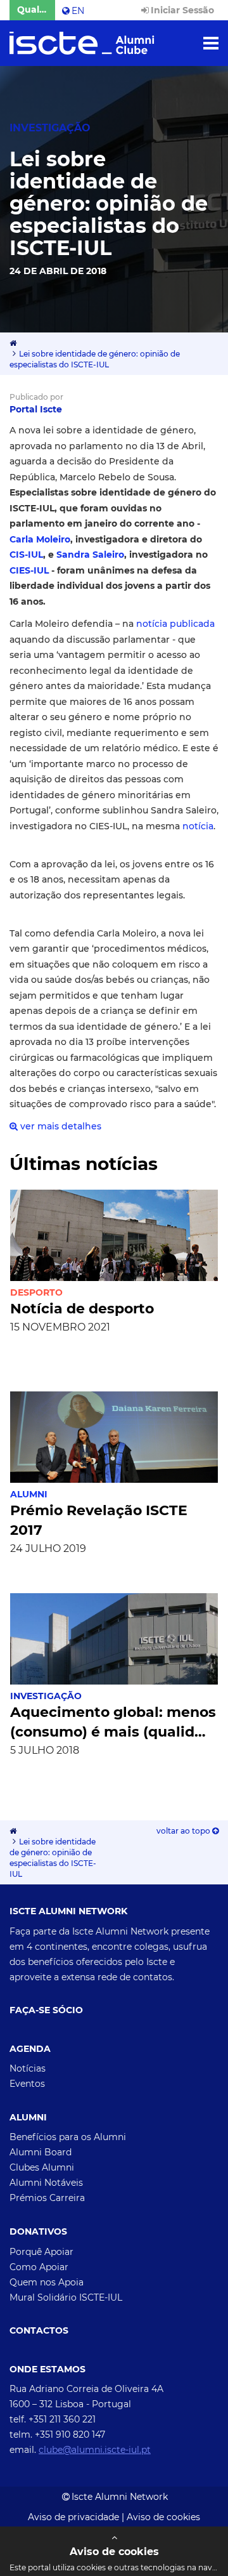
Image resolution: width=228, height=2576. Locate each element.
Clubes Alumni (42, 2167)
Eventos (27, 2084)
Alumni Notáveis (46, 2183)
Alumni (29, 1494)
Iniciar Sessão (182, 10)
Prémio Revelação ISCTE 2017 (99, 1520)
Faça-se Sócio (46, 2010)
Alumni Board (41, 2152)
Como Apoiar (39, 2267)
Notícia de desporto (82, 1309)
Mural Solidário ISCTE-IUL (66, 2297)
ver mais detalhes (60, 1126)
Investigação (46, 1696)
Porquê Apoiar (41, 2252)
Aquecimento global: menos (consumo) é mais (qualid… (113, 1722)
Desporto (36, 1292)
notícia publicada (175, 624)
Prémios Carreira (47, 2198)
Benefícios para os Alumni (68, 2137)
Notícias (28, 2068)
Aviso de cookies (163, 2517)
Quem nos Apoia (47, 2282)
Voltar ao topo (184, 1831)
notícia (198, 826)
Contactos (39, 2331)
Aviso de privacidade (73, 2517)
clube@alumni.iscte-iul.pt (95, 2450)
